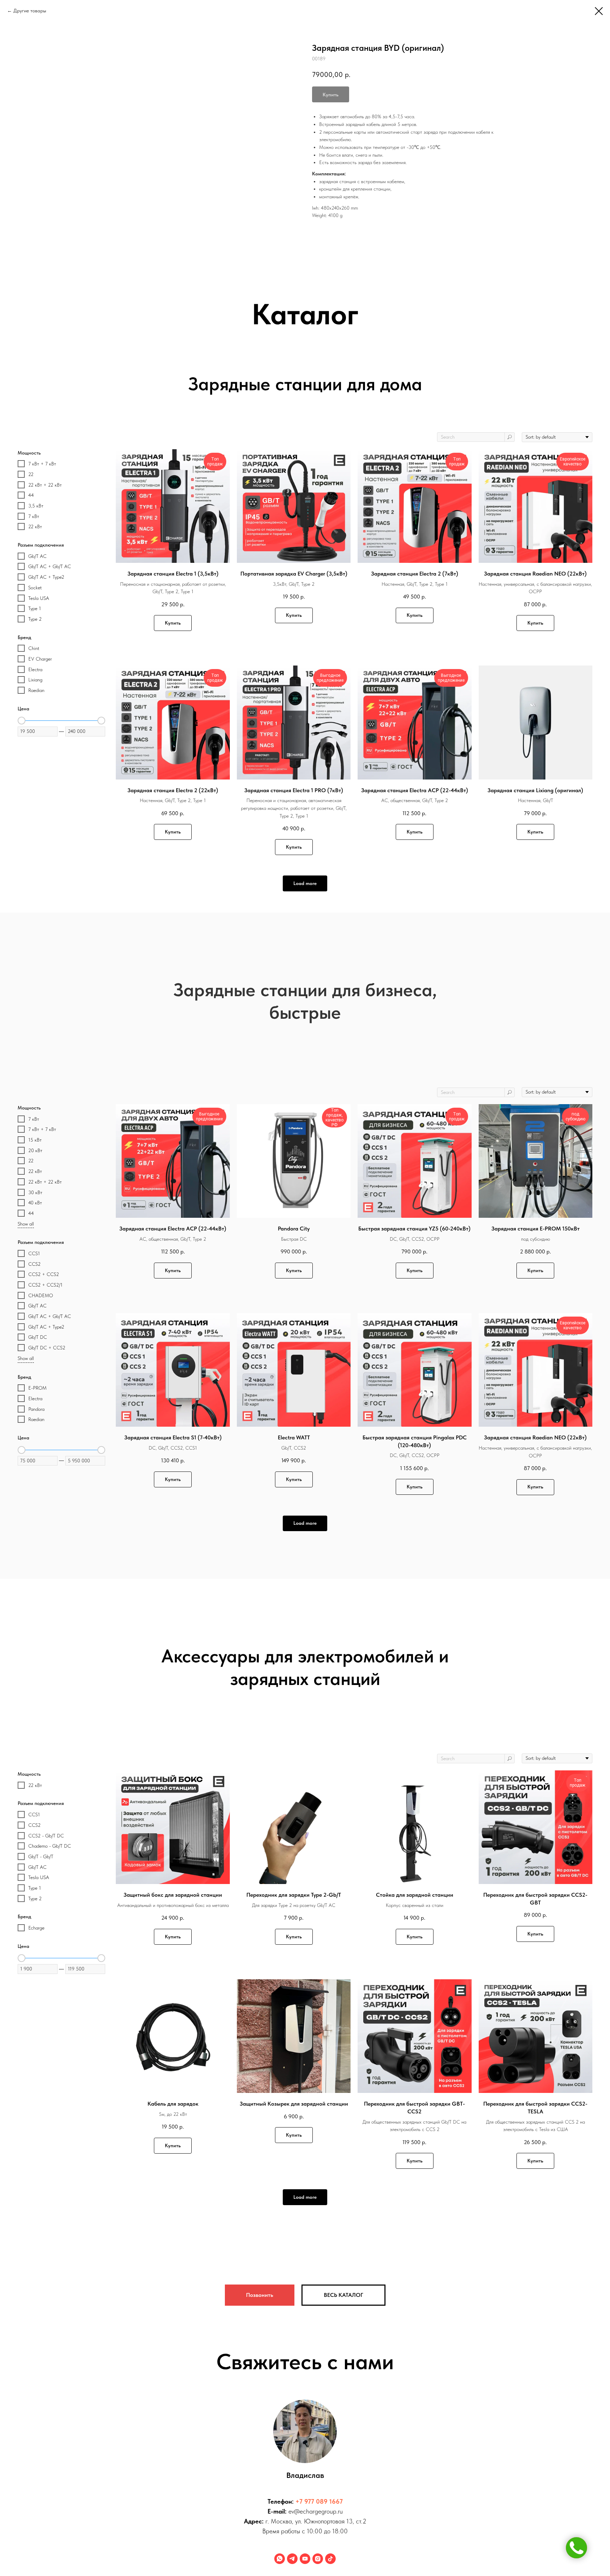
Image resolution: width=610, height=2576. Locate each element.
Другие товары (30, 11)
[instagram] (318, 2559)
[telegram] (292, 2559)
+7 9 (302, 2501)
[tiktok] (330, 2559)
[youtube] (305, 2559)
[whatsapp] (280, 2559)
